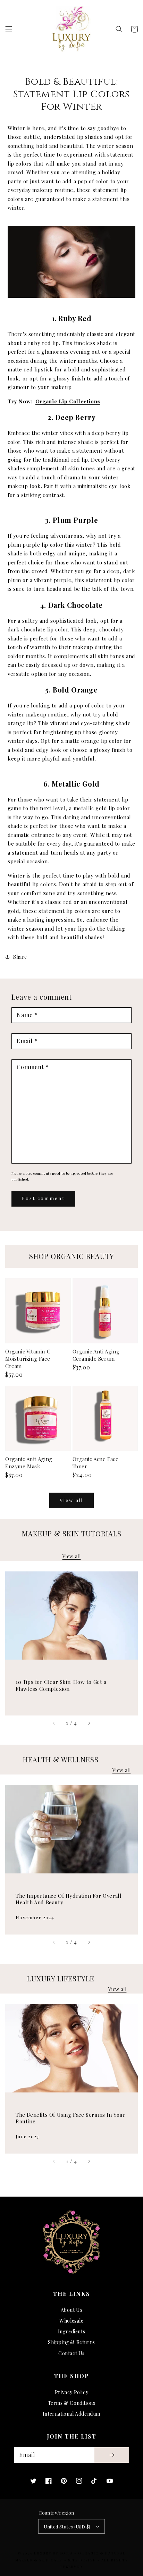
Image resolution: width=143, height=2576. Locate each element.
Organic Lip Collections (68, 401)
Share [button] (20, 957)
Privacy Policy (71, 2392)
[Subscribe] (112, 2455)
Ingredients (72, 2331)
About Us (72, 2310)
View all (71, 1500)
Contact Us (71, 2353)
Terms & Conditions (72, 2403)
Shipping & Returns (71, 2342)
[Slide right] (89, 1723)
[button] (9, 29)
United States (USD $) (67, 2527)
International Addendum (71, 2414)
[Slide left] (54, 1723)
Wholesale (71, 2321)
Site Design (82, 2560)
